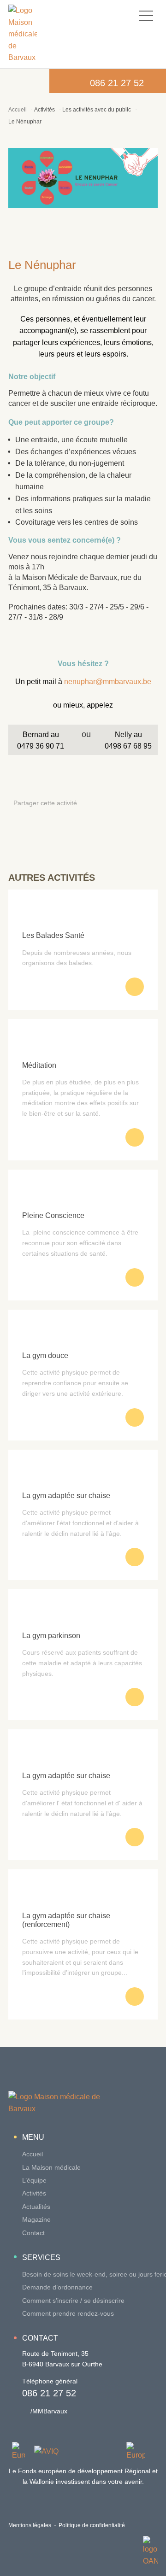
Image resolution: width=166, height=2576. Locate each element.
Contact (33, 2233)
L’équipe (34, 2180)
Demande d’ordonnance (57, 2287)
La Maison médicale (51, 2167)
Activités (44, 110)
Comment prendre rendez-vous (68, 2313)
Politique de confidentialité (92, 2525)
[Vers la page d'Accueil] (23, 34)
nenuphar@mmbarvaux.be (108, 682)
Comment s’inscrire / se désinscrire (73, 2301)
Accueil (18, 110)
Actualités (36, 2207)
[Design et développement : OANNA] (150, 2551)
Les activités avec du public (97, 110)
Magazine (36, 2219)
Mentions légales (30, 2525)
